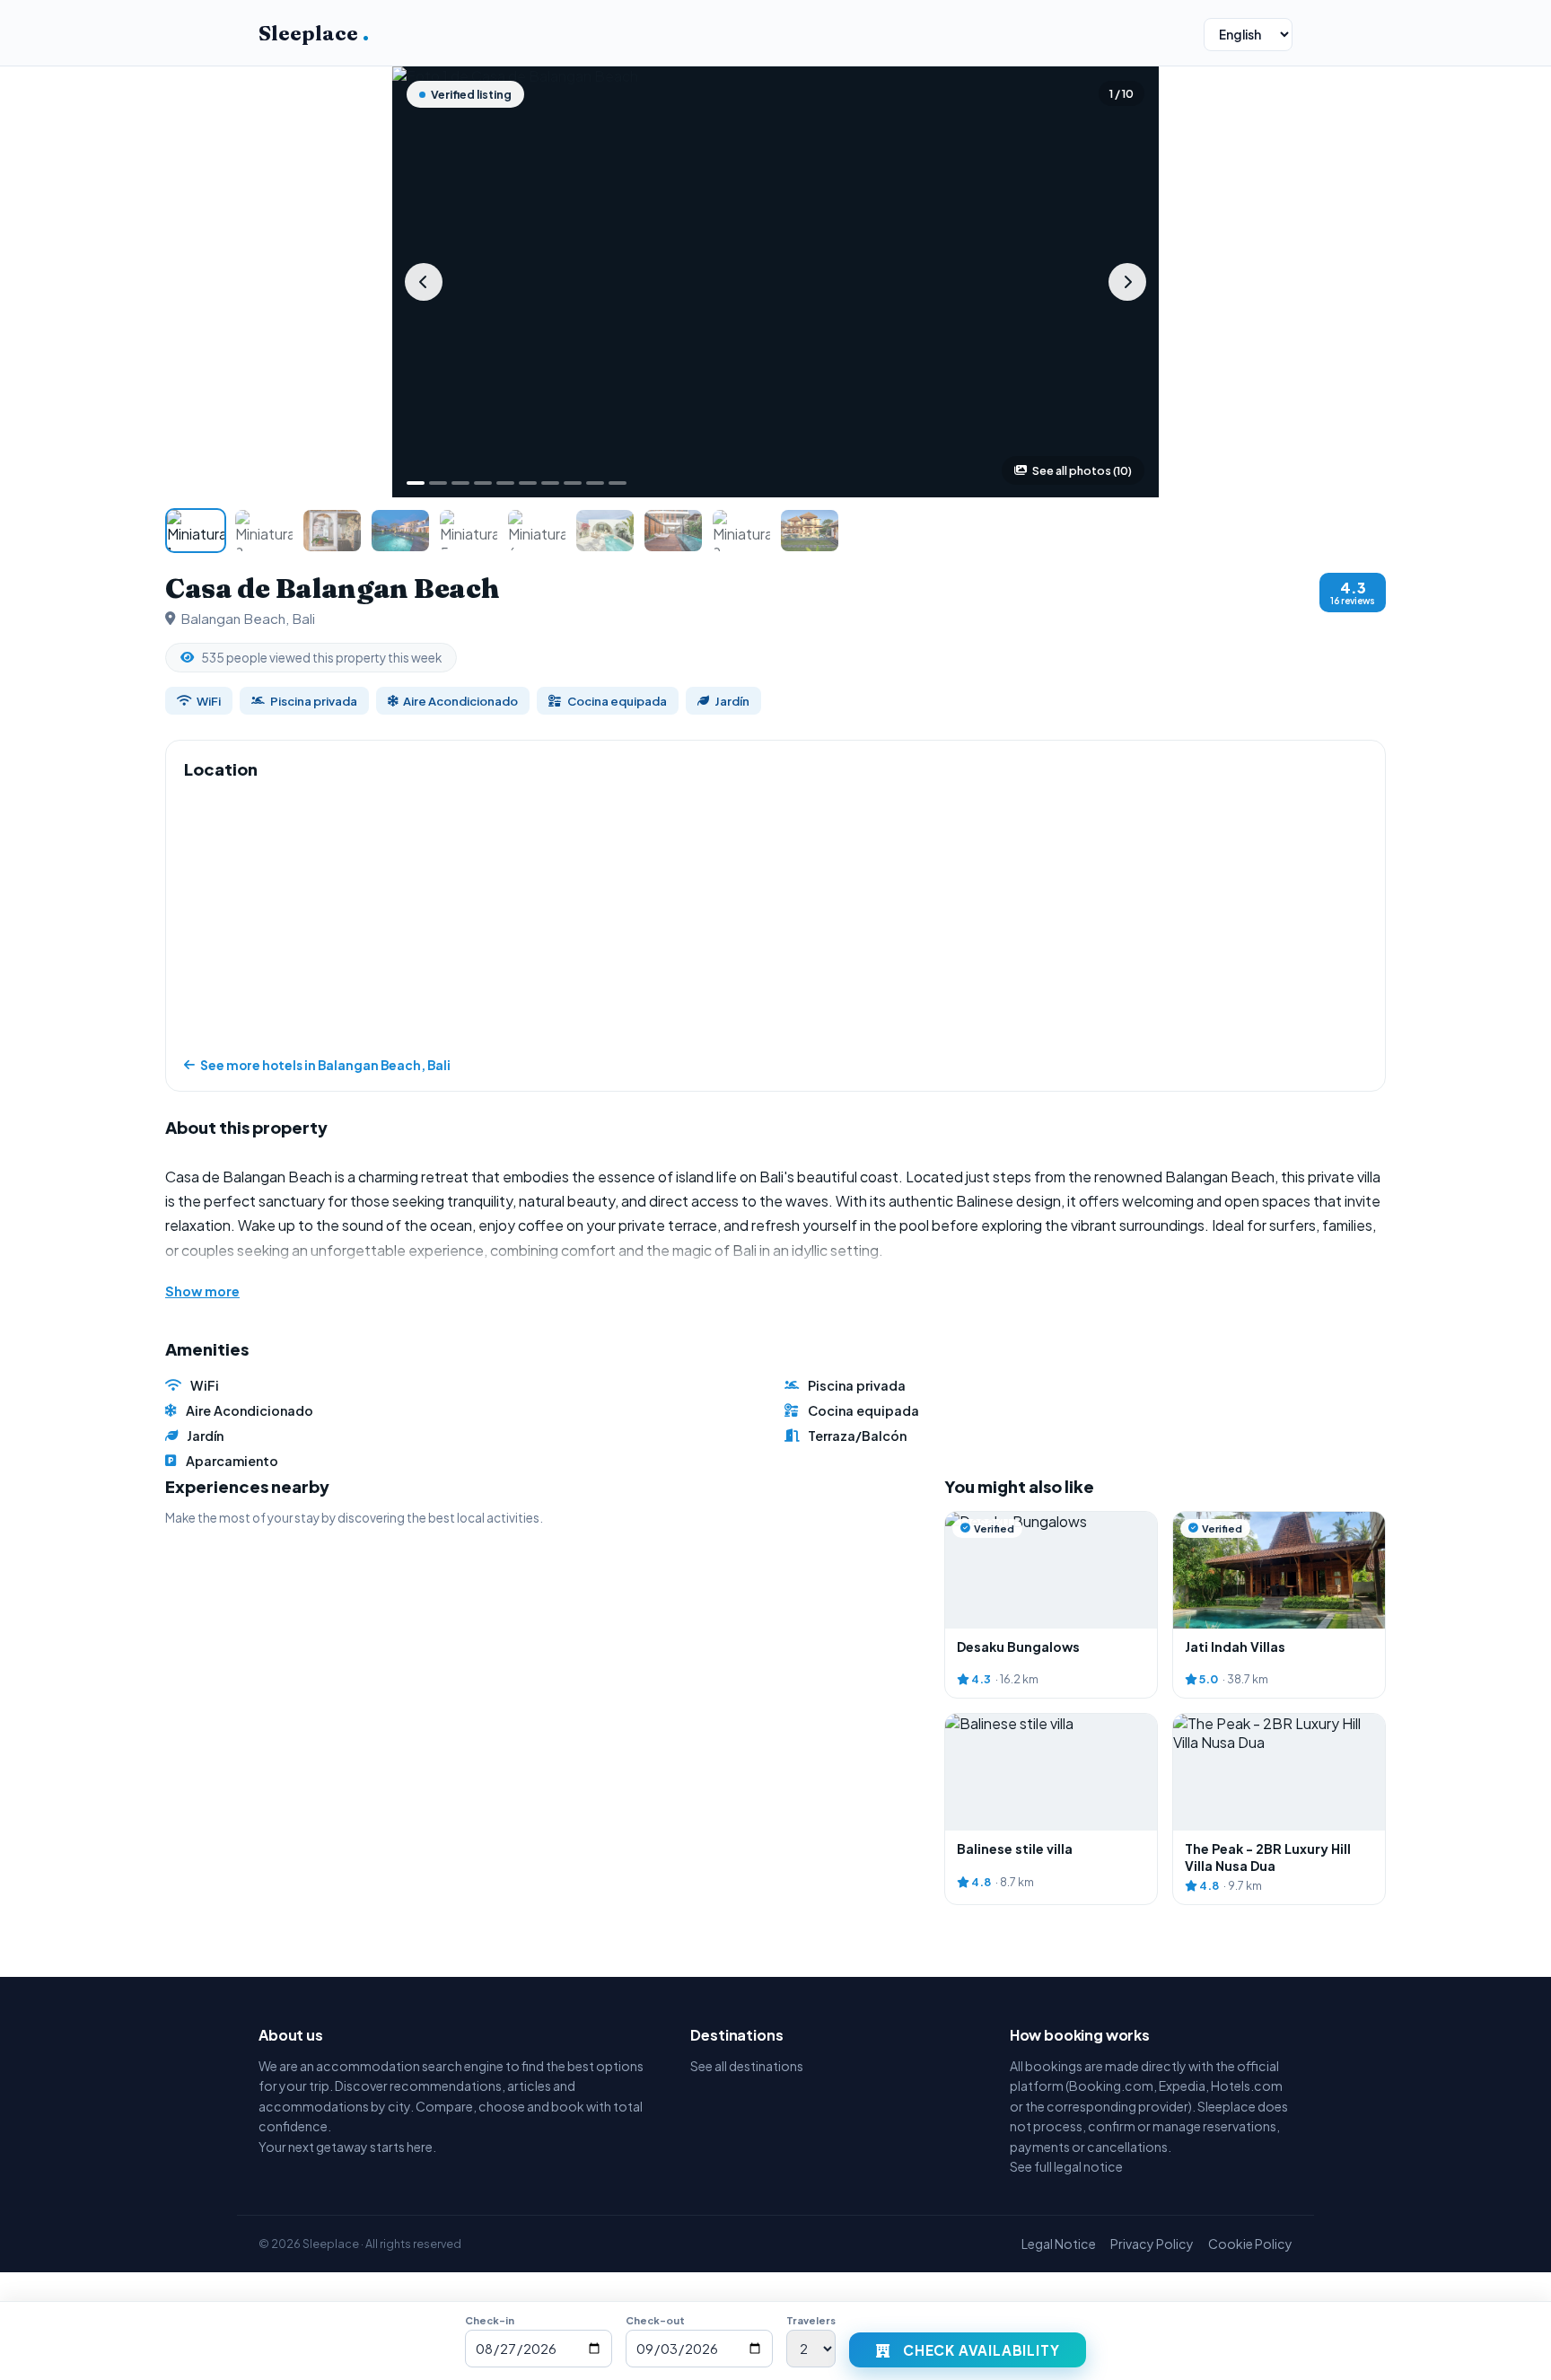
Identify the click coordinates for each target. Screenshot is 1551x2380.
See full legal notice (1066, 2166)
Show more (202, 1291)
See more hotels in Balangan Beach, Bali (325, 1065)
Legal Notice (1059, 2244)
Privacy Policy (1152, 2244)
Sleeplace (314, 33)
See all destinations (747, 2066)
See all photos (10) (1082, 470)
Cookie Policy (1250, 2244)
